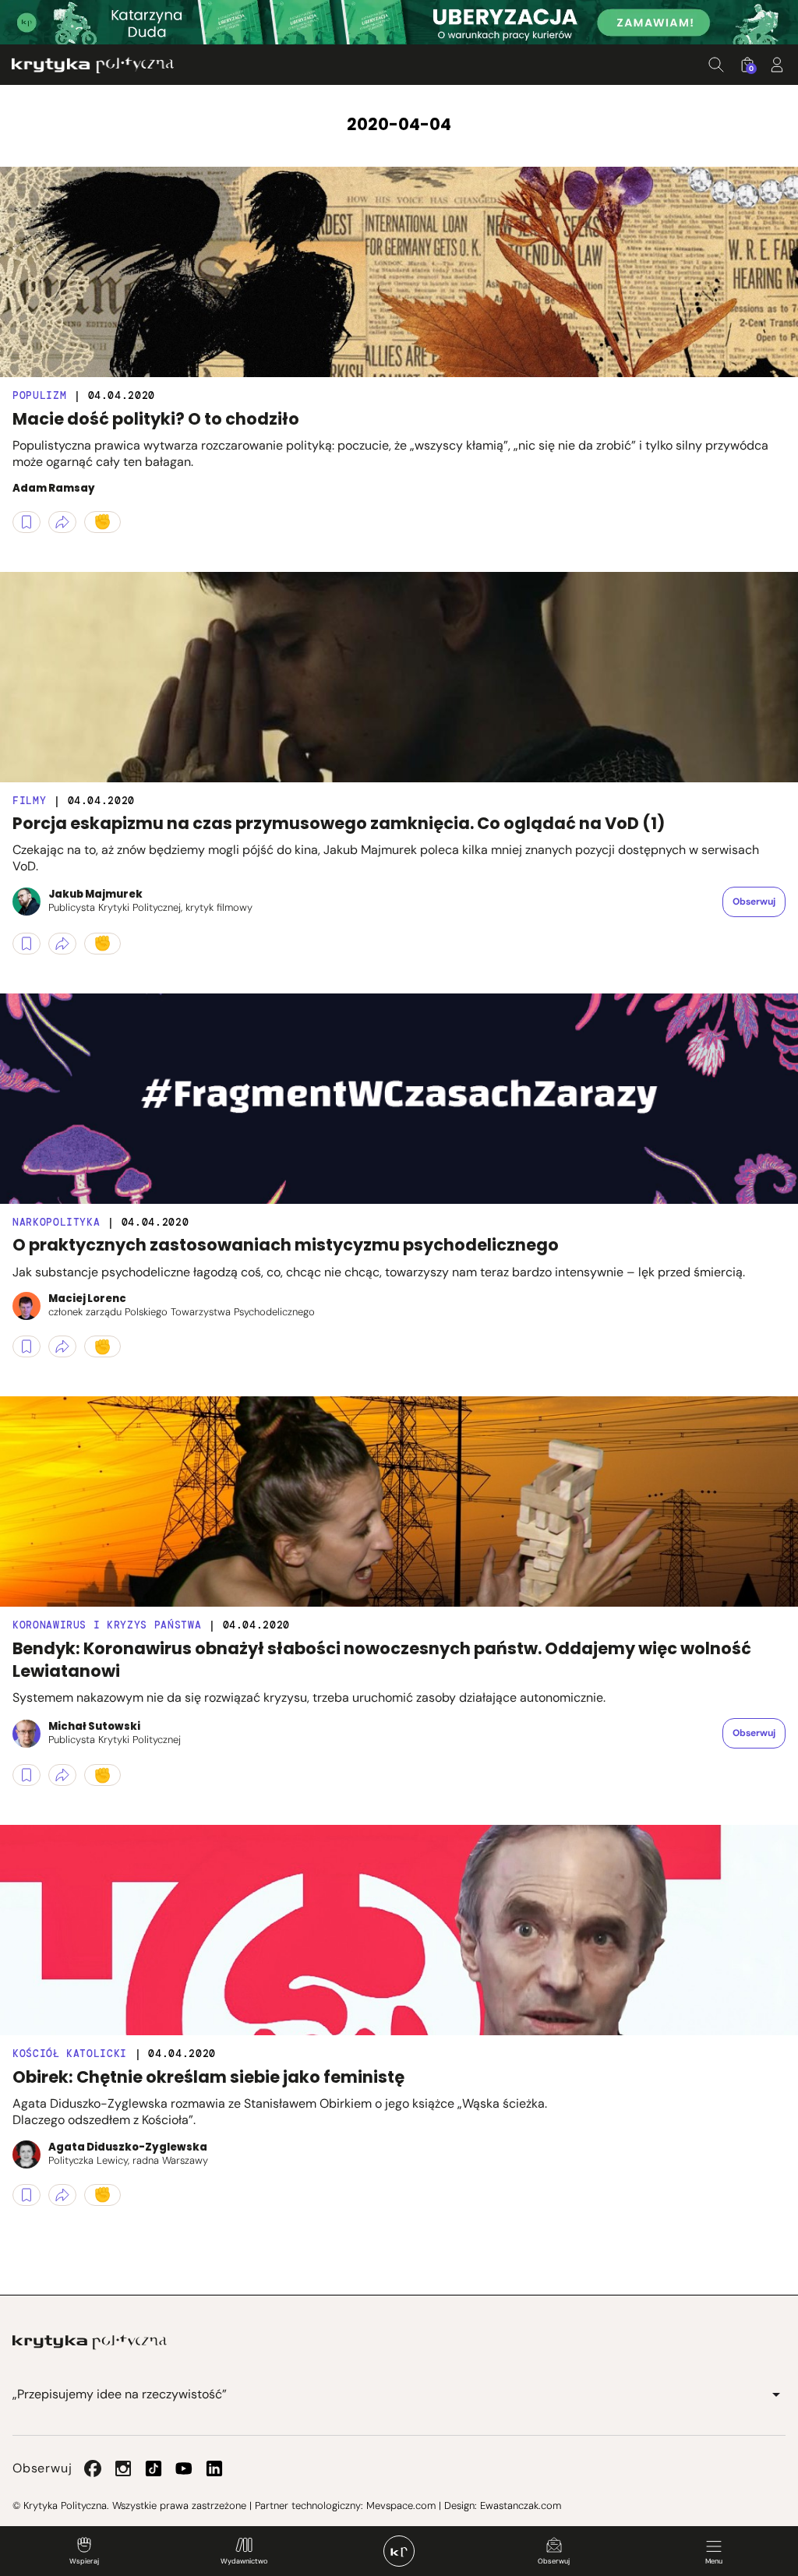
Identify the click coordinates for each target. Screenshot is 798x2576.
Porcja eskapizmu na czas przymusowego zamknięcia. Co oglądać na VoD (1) (339, 823)
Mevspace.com (401, 2505)
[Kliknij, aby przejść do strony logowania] (777, 65)
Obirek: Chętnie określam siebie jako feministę (208, 2077)
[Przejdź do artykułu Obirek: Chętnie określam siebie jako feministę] (399, 1930)
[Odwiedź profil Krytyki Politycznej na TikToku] (154, 2468)
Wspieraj (84, 2561)
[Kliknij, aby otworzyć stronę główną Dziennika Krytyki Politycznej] (399, 2551)
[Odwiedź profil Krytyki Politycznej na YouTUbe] (184, 2468)
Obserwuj (554, 2561)
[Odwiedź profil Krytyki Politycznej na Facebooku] (93, 2468)
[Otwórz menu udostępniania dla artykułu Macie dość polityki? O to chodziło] (62, 522)
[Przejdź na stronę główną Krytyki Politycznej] (90, 2342)
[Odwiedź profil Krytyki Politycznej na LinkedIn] (214, 2468)
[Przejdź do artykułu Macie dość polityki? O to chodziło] (399, 272)
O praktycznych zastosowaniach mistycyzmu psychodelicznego (286, 1245)
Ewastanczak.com (521, 2505)
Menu (714, 2561)
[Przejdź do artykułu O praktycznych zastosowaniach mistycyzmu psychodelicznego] (399, 1099)
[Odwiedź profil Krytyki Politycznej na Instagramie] (123, 2468)
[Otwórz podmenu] (776, 2394)
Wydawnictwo (244, 2561)
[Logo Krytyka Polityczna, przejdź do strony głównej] (93, 65)
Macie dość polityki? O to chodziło (156, 419)
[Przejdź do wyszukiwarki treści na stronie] (716, 65)
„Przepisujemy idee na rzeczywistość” (120, 2394)
